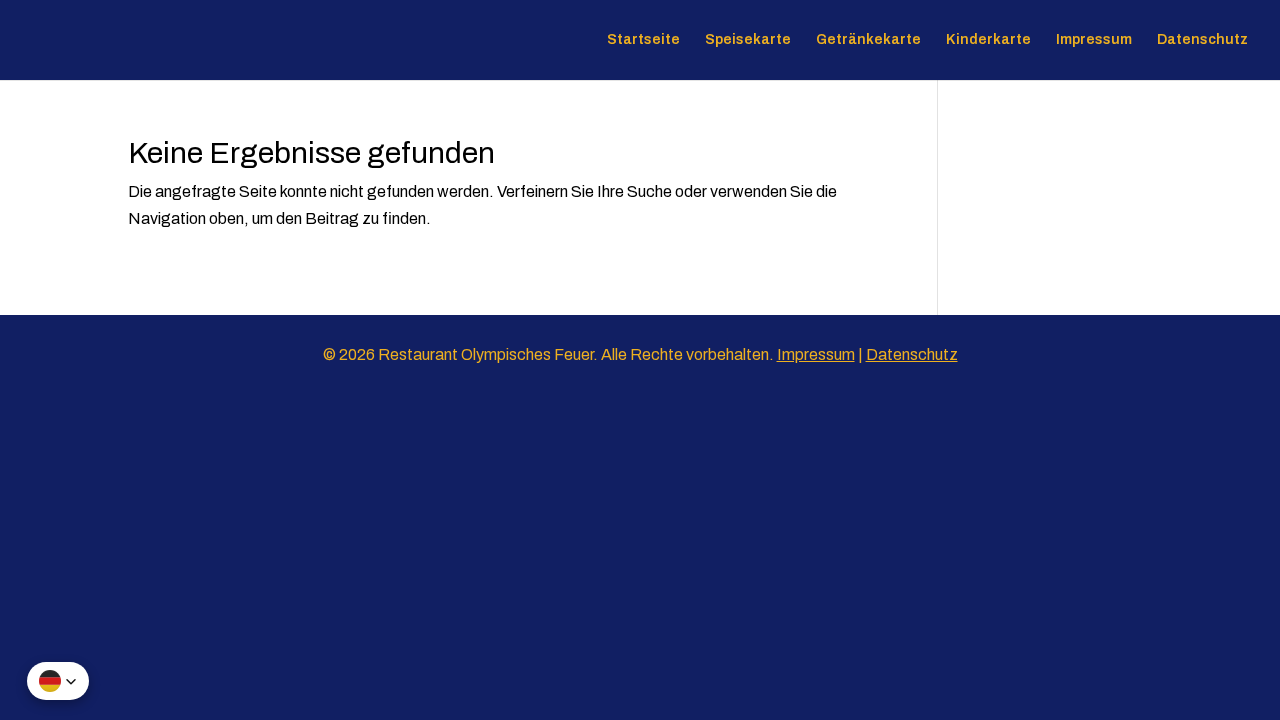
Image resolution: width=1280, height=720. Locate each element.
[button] (58, 681)
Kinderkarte (988, 40)
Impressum (1094, 40)
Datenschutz (1202, 40)
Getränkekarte (868, 40)
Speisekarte (748, 40)
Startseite (643, 40)
